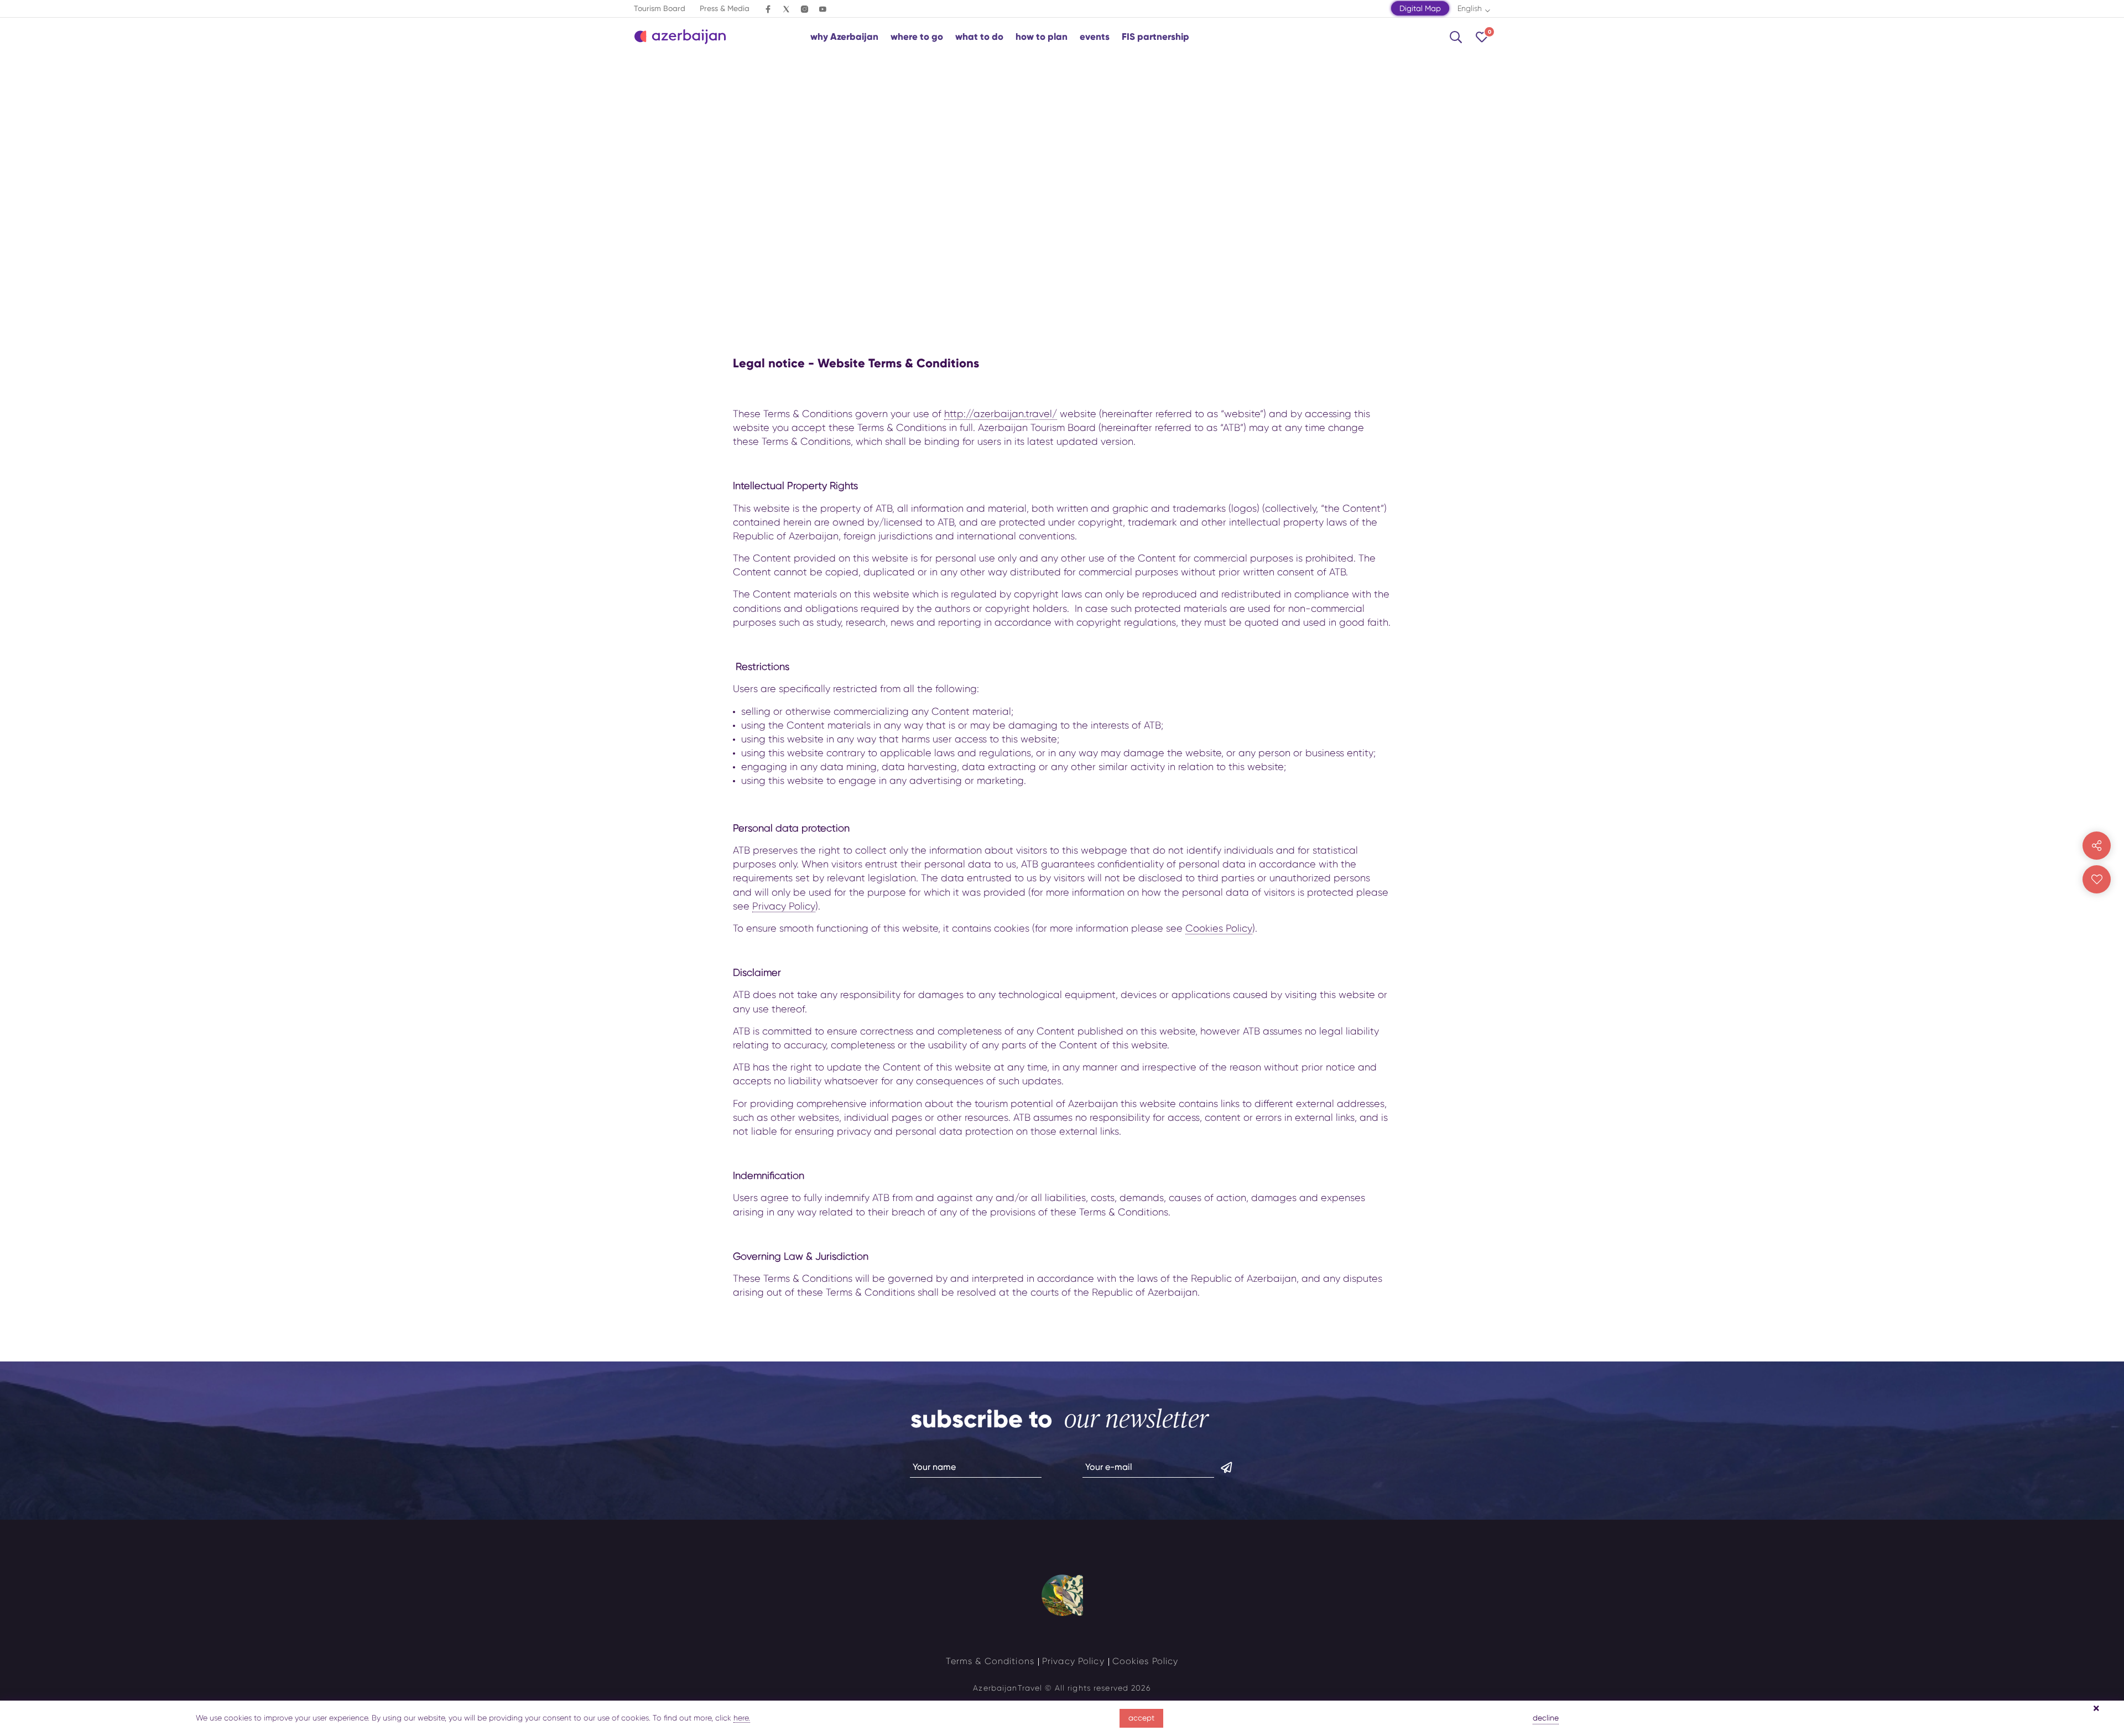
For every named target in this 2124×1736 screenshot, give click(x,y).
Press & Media (725, 8)
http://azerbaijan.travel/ (1001, 414)
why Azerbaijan (844, 37)
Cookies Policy (1219, 928)
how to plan (1042, 37)
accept (1141, 1718)
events (1095, 37)
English (1470, 8)
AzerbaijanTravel (1008, 1688)
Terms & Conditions (990, 1661)
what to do (979, 37)
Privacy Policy (784, 906)
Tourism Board (660, 8)
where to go (917, 37)
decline (1546, 1718)
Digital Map (1420, 8)
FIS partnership (1155, 37)
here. (742, 1718)
